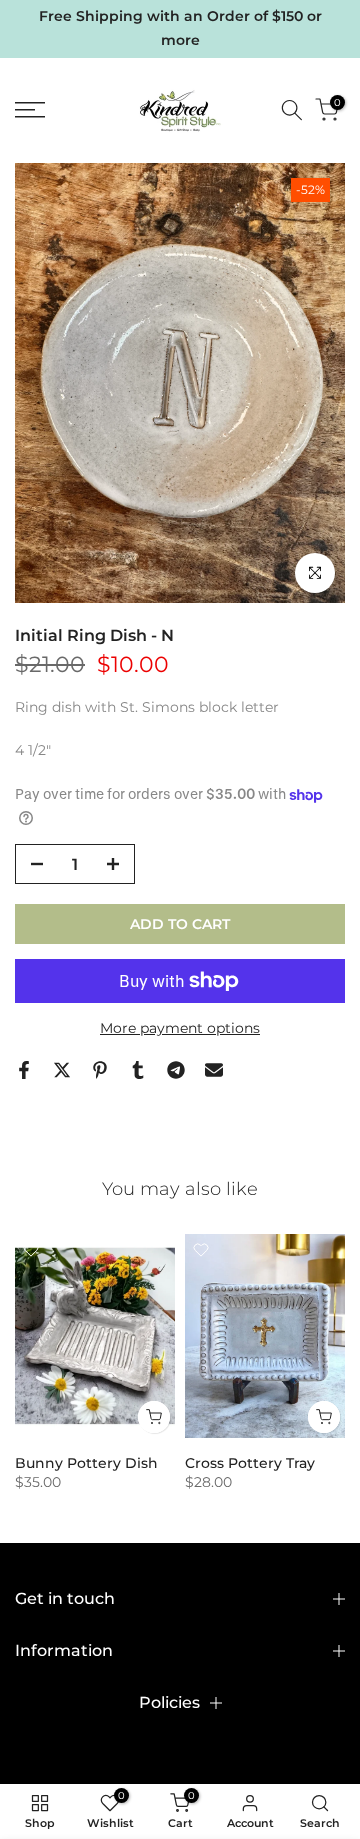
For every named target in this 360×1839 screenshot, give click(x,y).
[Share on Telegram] (176, 1070)
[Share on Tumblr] (138, 1070)
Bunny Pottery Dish (86, 1463)
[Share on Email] (214, 1070)
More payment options (180, 1028)
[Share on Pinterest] (100, 1070)
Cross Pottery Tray (250, 1463)
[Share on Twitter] (62, 1070)
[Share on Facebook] (24, 1070)
